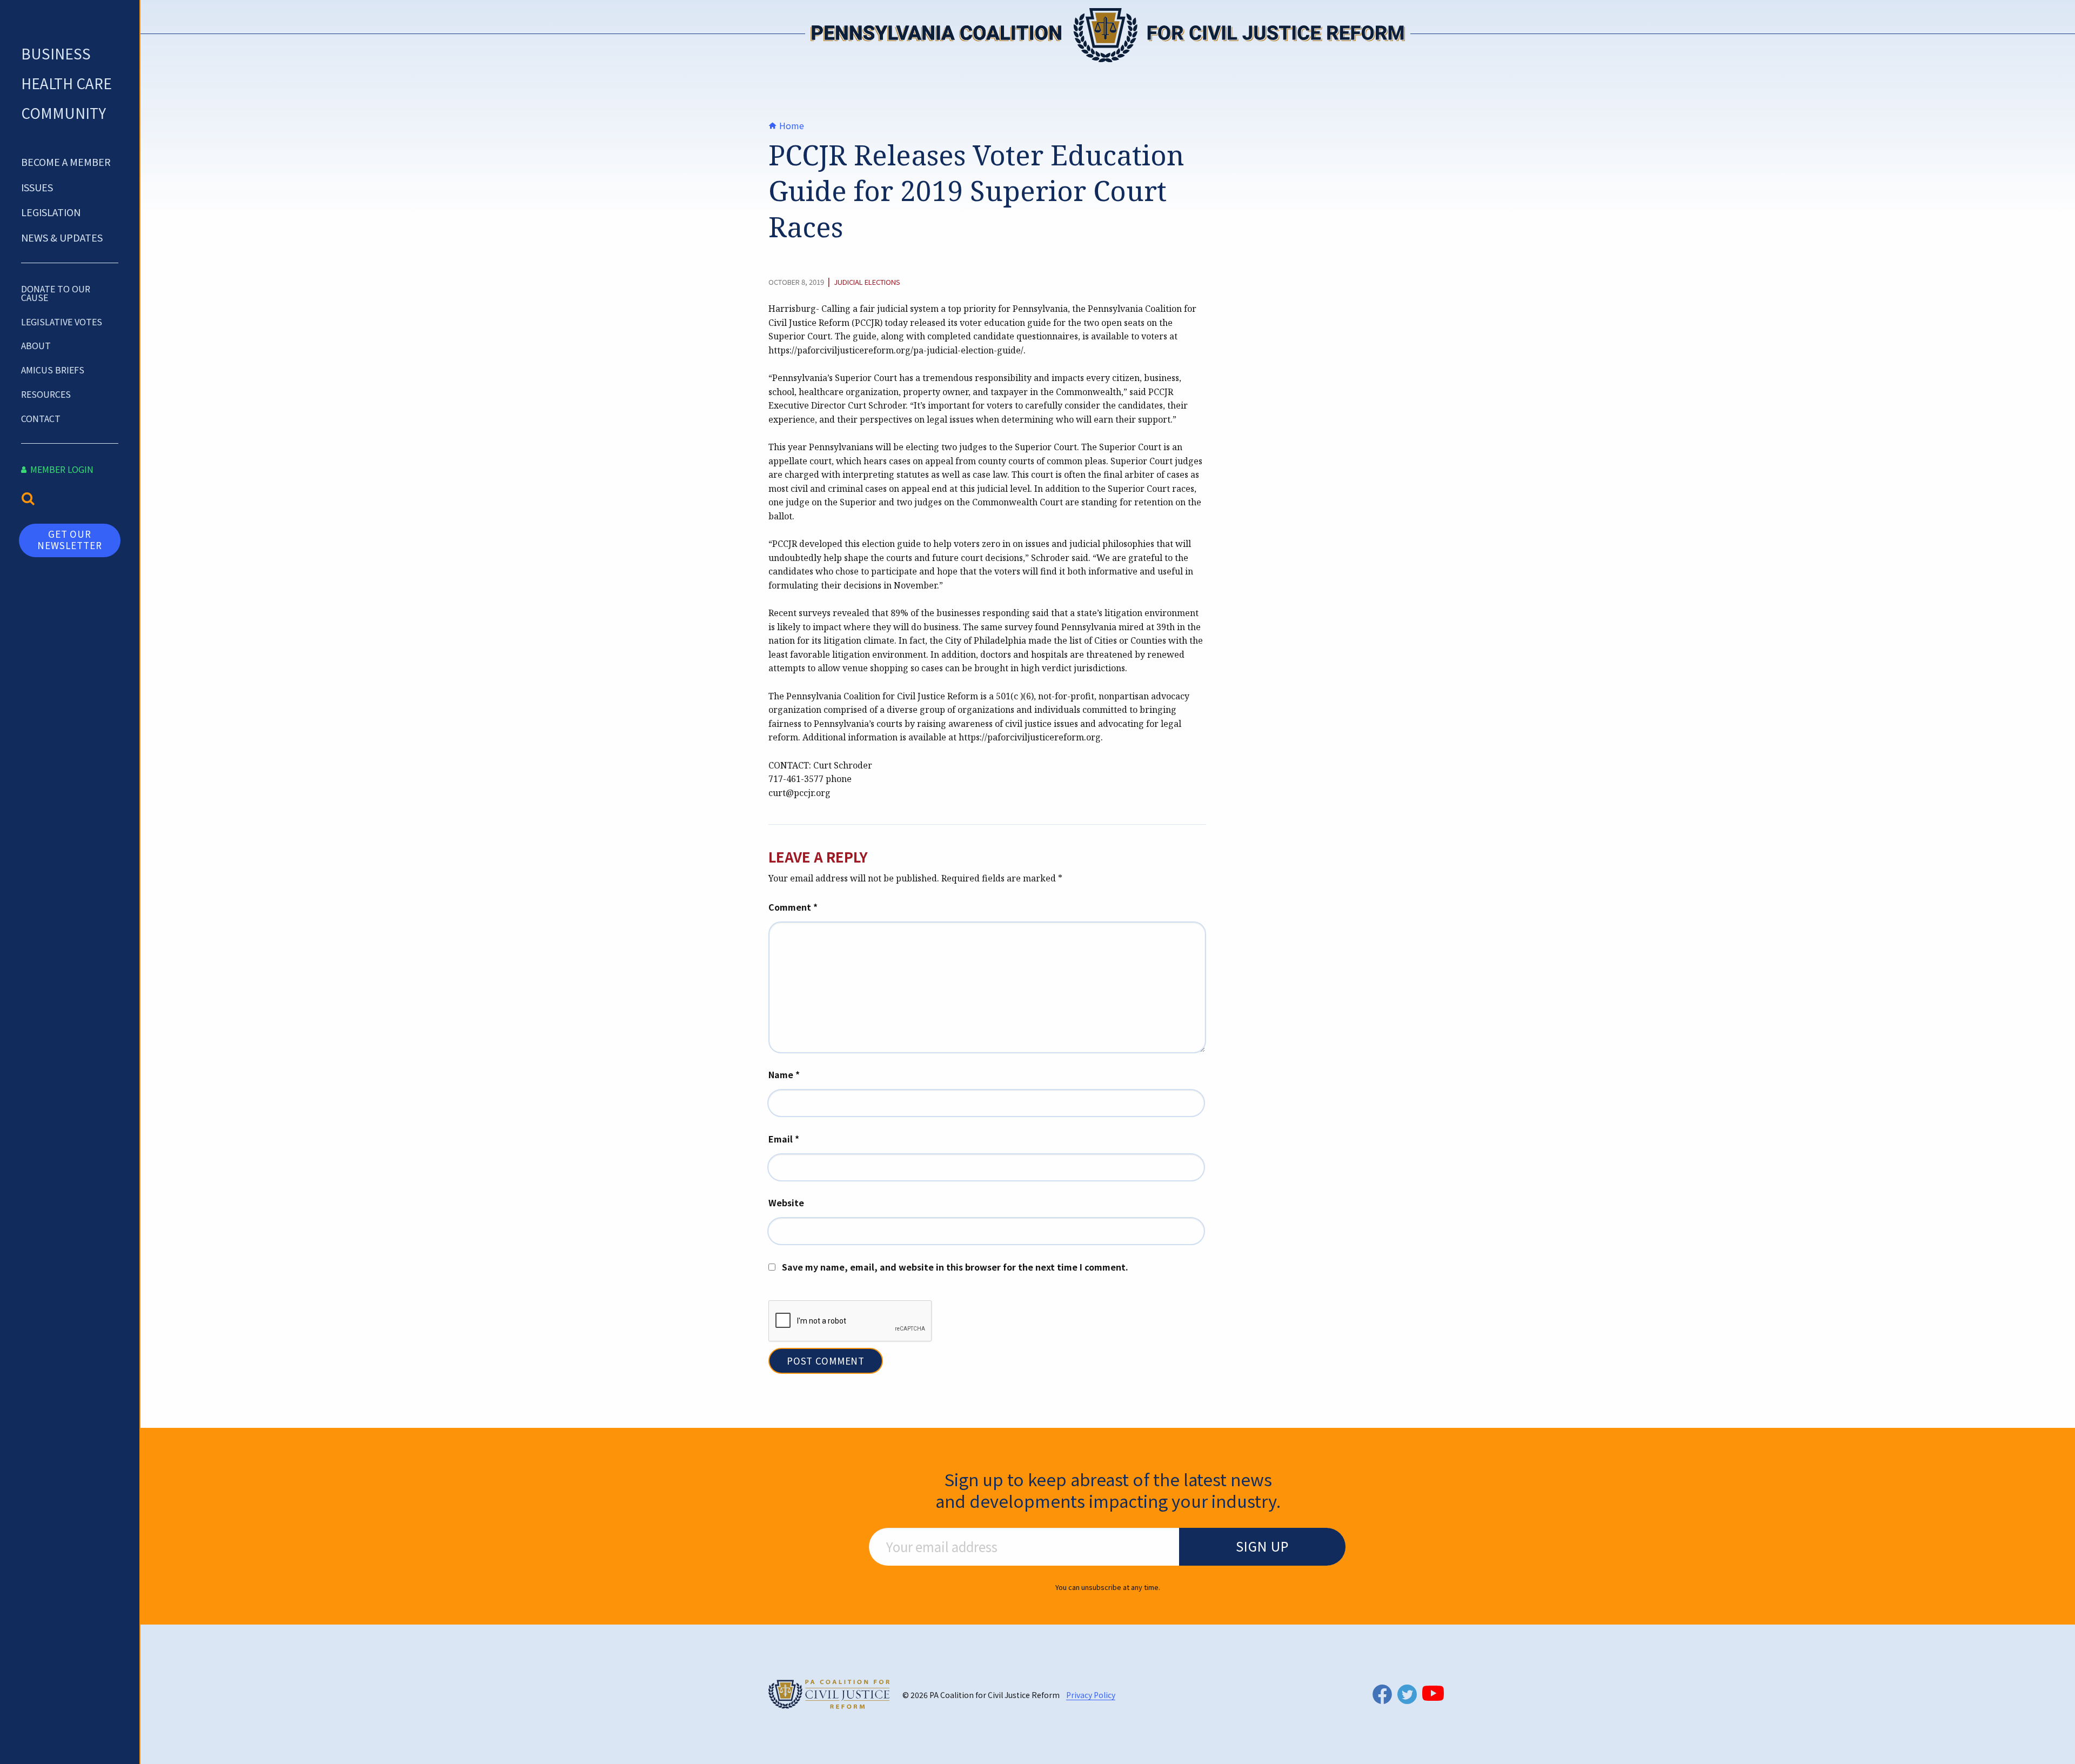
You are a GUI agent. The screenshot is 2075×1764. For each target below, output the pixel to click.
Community (63, 113)
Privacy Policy (1091, 1695)
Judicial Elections (867, 282)
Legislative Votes (62, 322)
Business (56, 53)
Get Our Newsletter (70, 539)
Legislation (51, 212)
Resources (46, 394)
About (36, 345)
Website (786, 1202)
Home (791, 125)
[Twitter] (1407, 1694)
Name (784, 1074)
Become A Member (66, 162)
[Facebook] (1382, 1694)
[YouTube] (1433, 1693)
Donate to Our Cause (56, 293)
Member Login (61, 469)
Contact (41, 418)
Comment (793, 907)
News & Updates (62, 237)
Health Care (66, 83)
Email (784, 1139)
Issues (37, 187)
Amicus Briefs (53, 370)
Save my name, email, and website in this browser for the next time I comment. (955, 1267)
